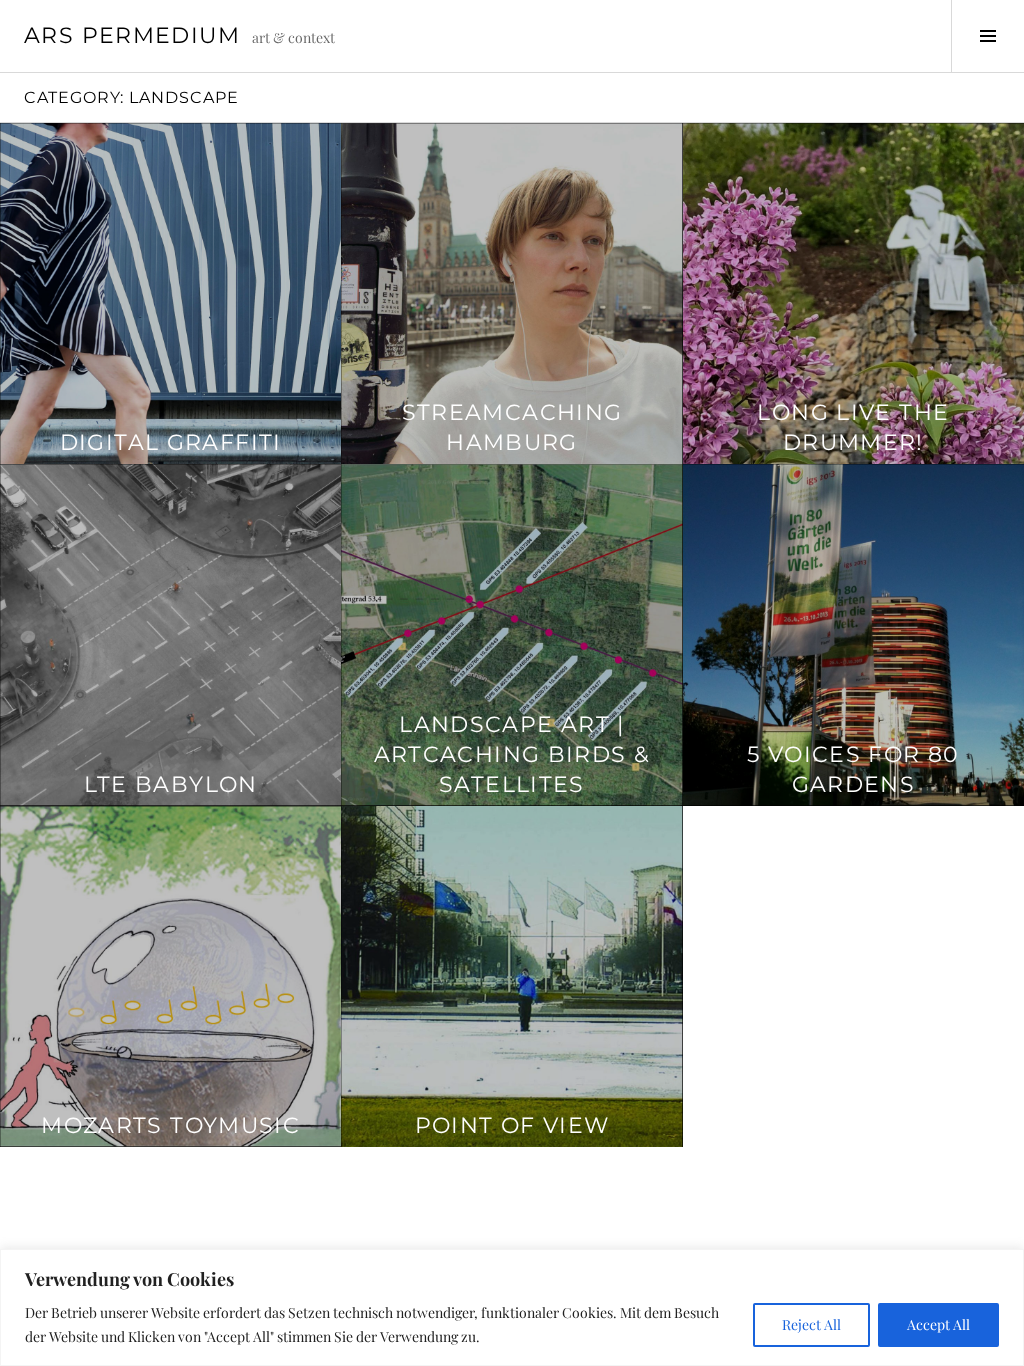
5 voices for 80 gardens (853, 769)
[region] (512, 1307)
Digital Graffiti (171, 442)
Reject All (811, 1324)
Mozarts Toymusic (170, 1125)
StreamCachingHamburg (512, 427)
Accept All (938, 1324)
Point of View (512, 1125)
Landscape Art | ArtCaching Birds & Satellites (512, 754)
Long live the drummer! (853, 427)
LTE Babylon (171, 784)
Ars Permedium (132, 35)
